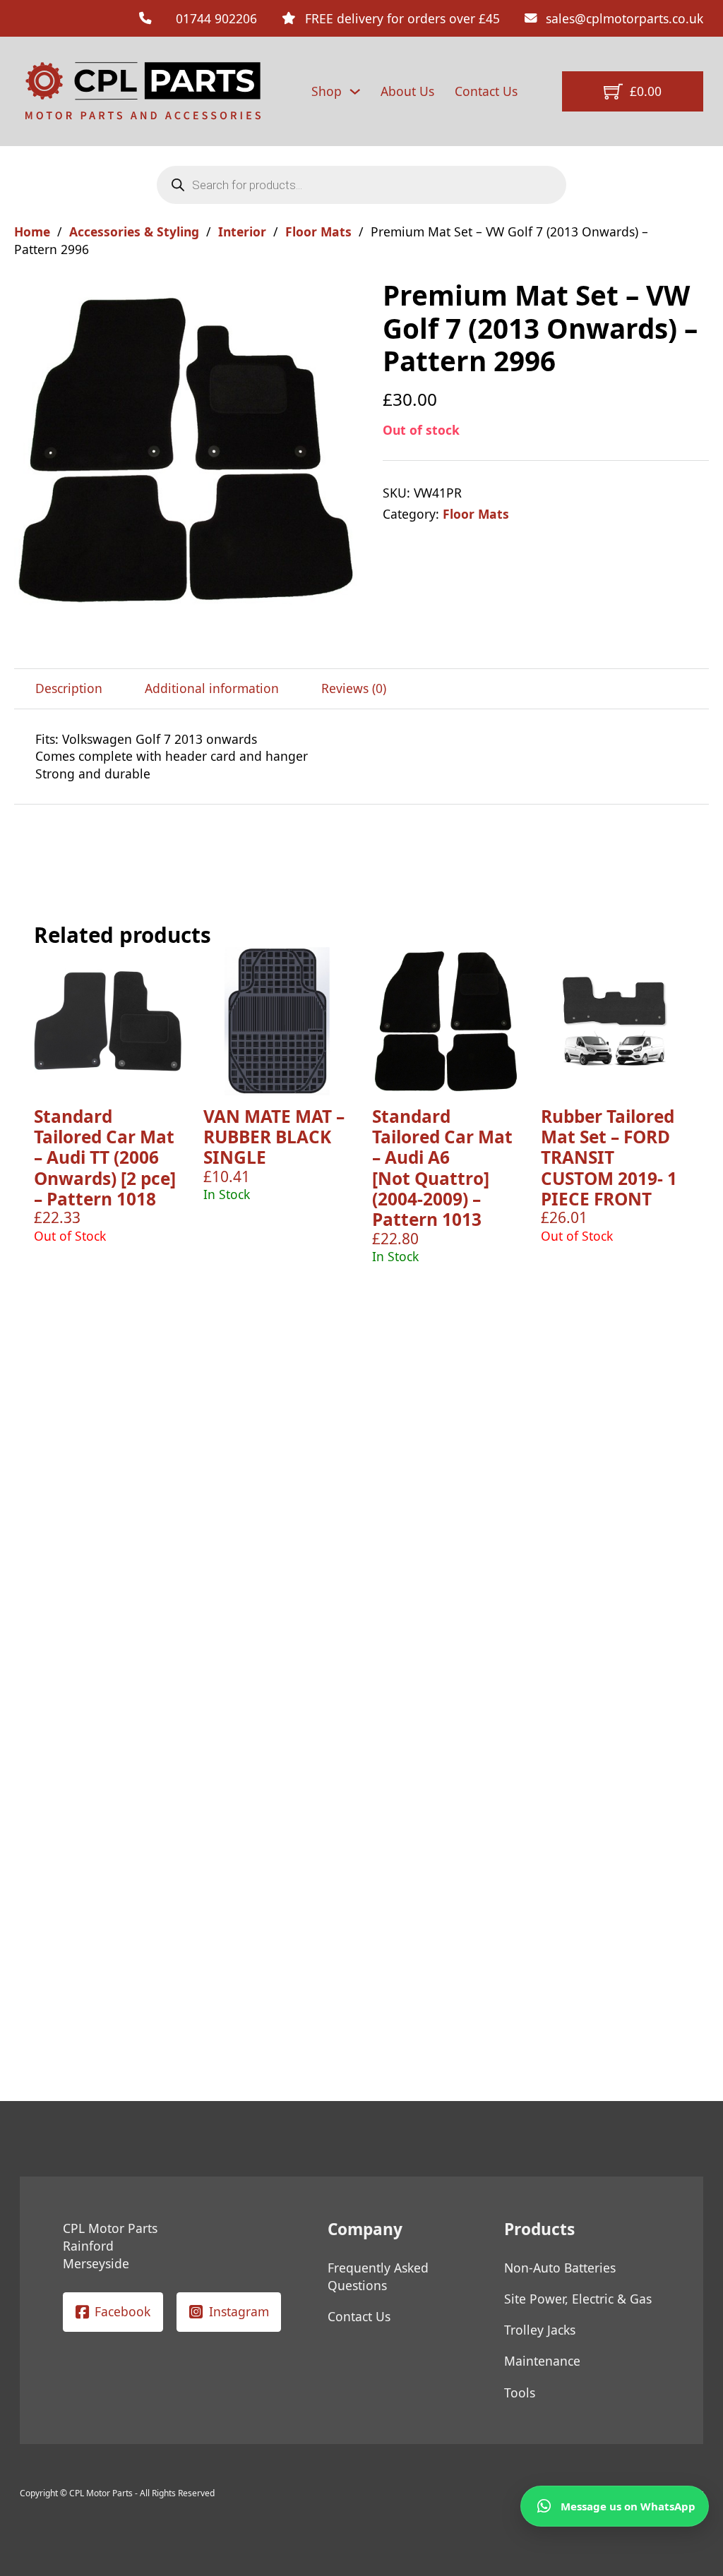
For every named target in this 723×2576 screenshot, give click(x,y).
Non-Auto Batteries (560, 2268)
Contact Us (486, 91)
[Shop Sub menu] (355, 91)
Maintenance (542, 2361)
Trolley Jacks (540, 2330)
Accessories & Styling (134, 231)
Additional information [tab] (212, 688)
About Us (407, 91)
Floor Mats (318, 231)
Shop (327, 91)
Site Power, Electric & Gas (578, 2299)
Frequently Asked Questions (378, 2276)
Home (32, 231)
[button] (342, 298)
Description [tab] (69, 688)
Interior (242, 231)
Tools (520, 2393)
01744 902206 (216, 18)
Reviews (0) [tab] (354, 688)
